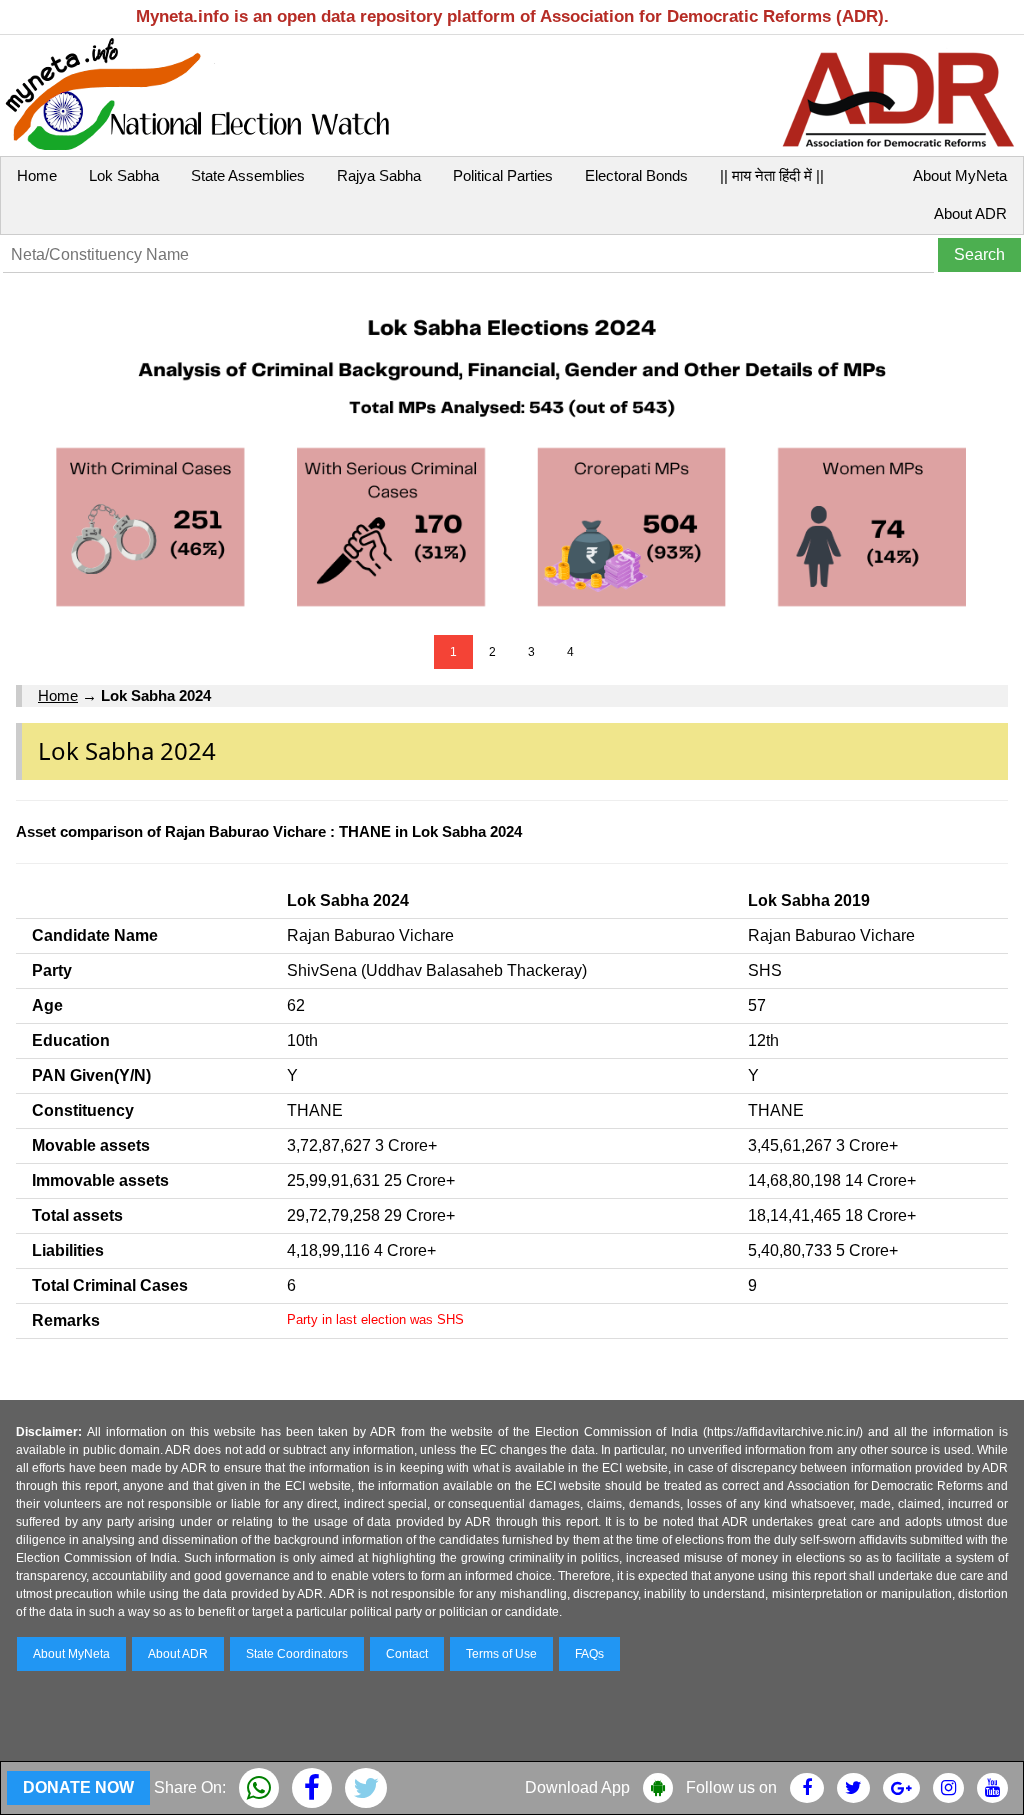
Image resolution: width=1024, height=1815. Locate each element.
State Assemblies (248, 175)
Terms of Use (501, 1654)
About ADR (970, 213)
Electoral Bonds (636, 175)
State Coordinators (297, 1654)
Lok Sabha (124, 175)
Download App (577, 1787)
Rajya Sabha (379, 175)
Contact (407, 1654)
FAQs (589, 1654)
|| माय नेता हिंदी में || (772, 175)
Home (37, 175)
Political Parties (503, 175)
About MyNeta (960, 175)
